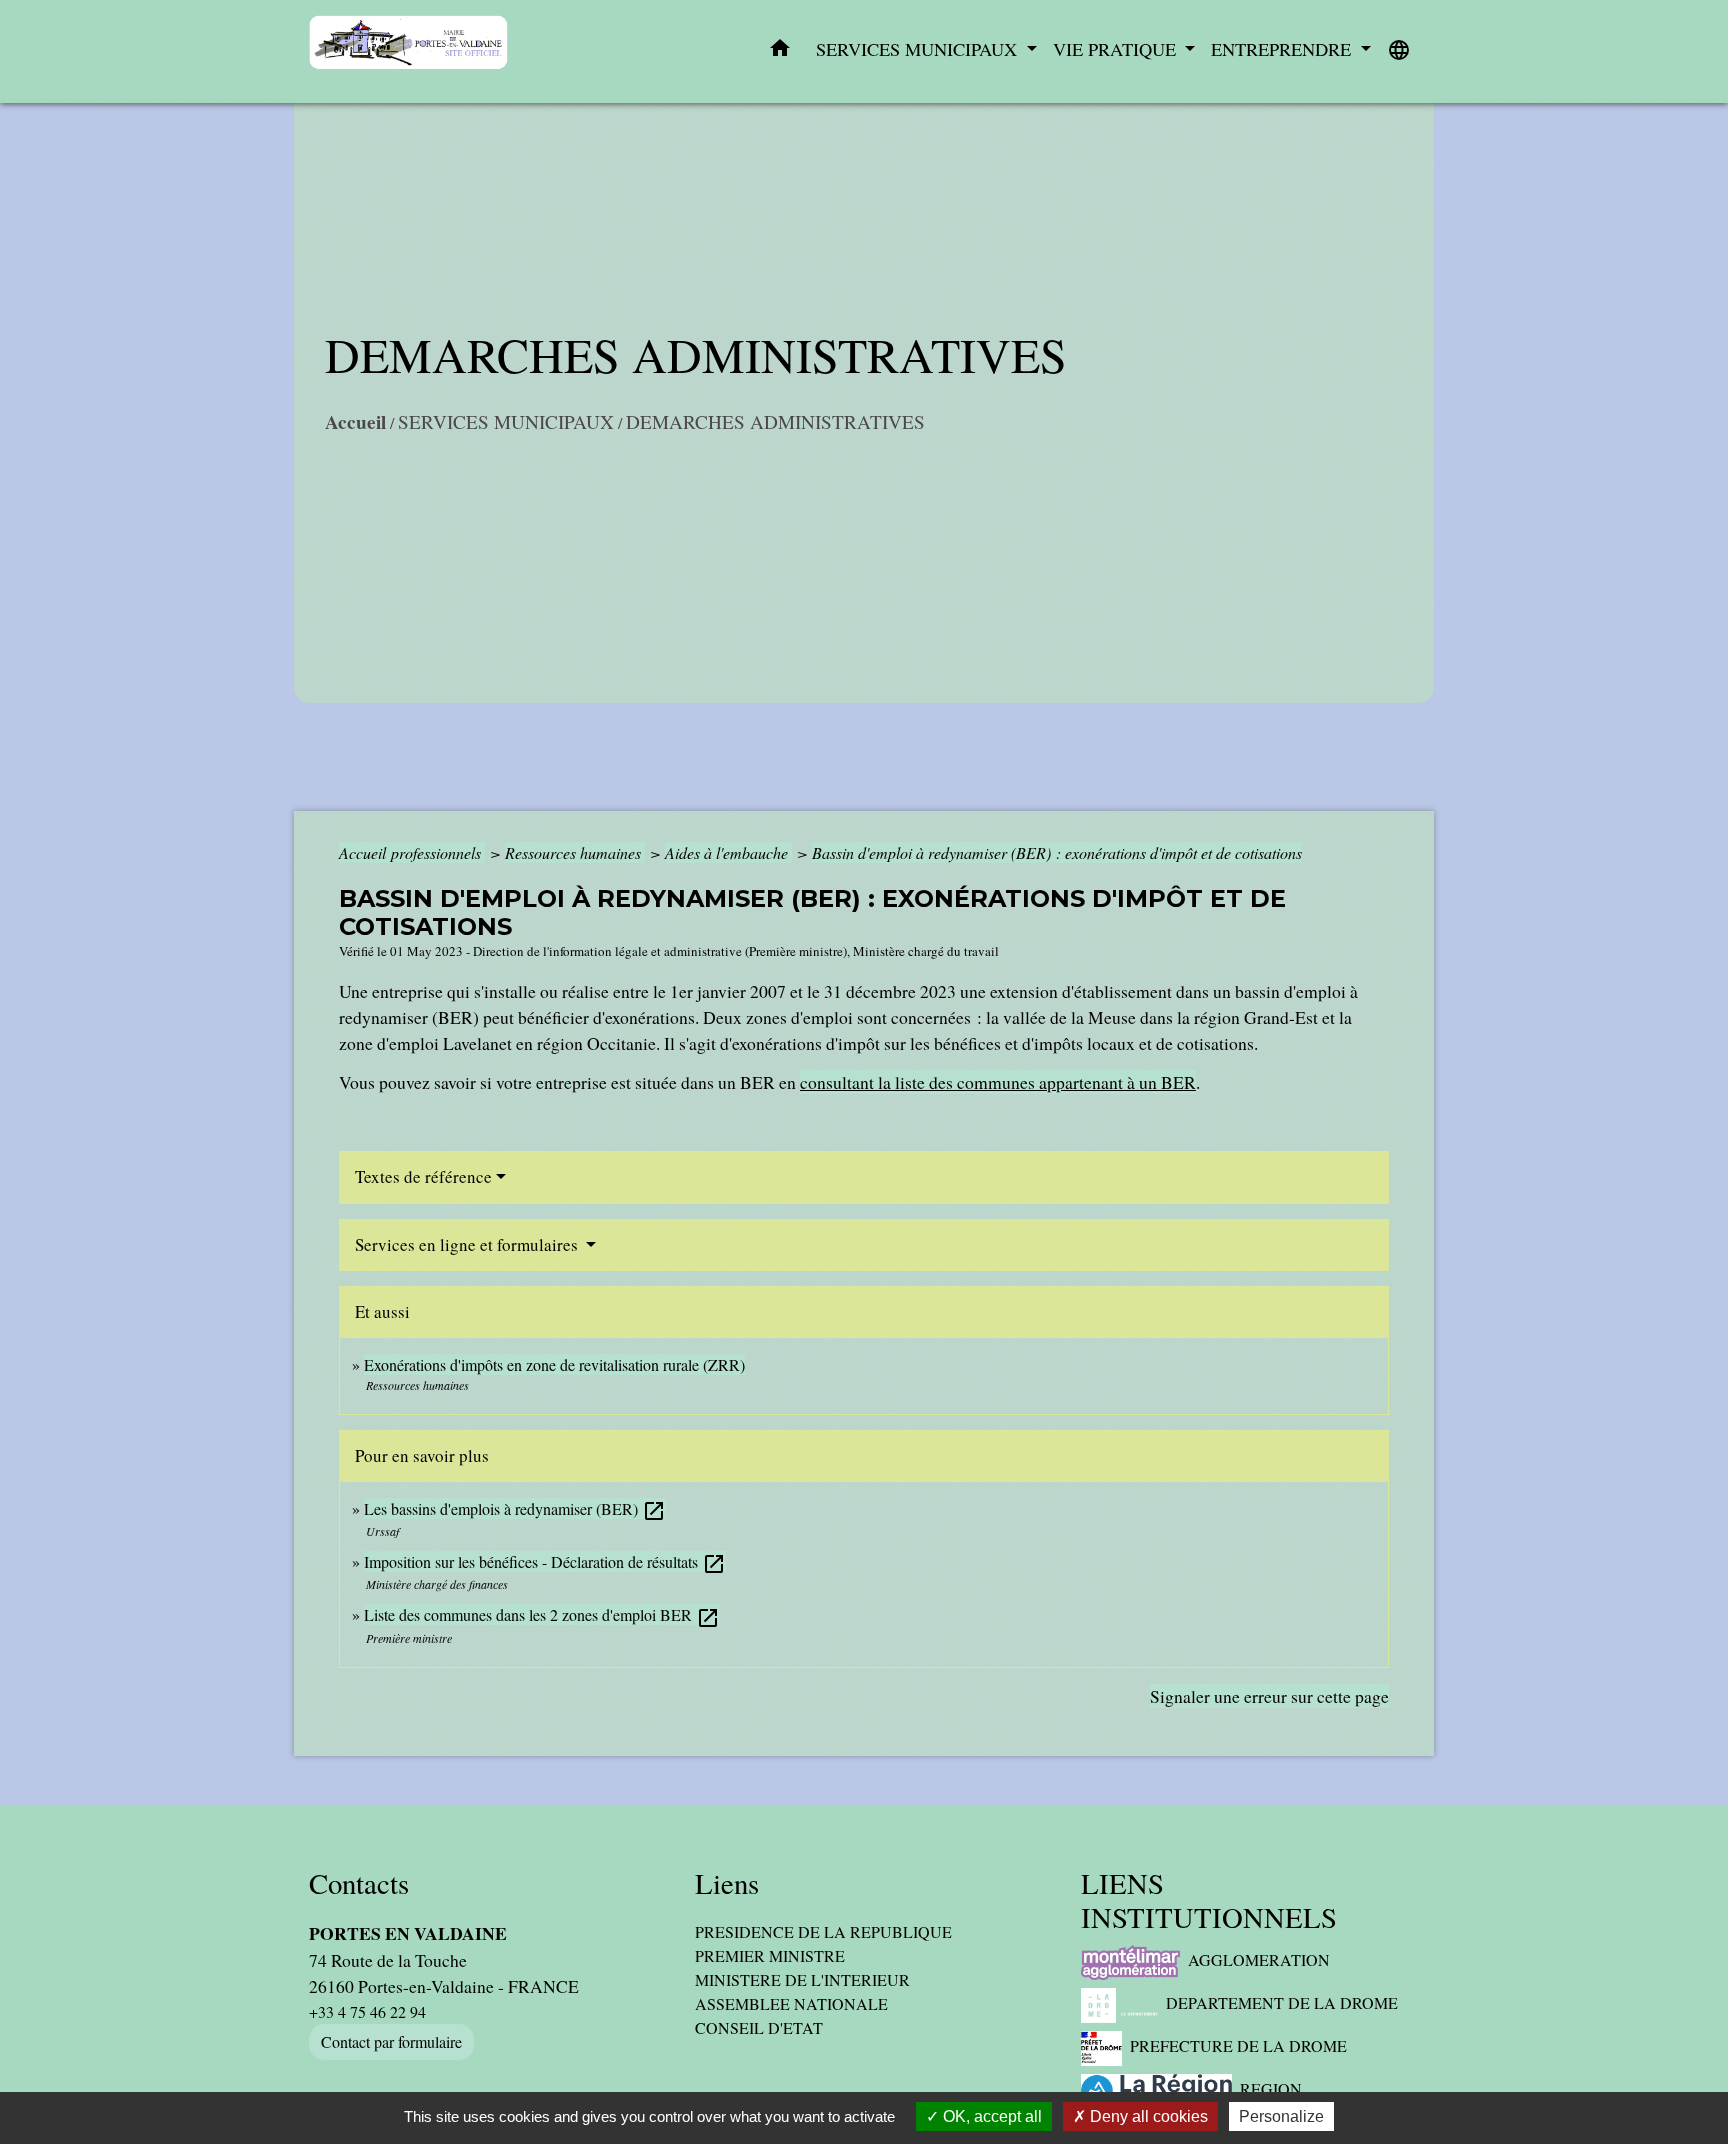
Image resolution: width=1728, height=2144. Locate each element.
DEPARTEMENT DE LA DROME (1282, 2002)
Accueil (355, 422)
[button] (780, 52)
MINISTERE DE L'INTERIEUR (802, 1979)
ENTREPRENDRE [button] (1283, 49)
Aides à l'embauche (728, 852)
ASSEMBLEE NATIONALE (791, 2003)
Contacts (359, 1883)
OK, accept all (990, 2116)
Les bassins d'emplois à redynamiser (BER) (515, 1508)
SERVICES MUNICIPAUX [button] (919, 49)
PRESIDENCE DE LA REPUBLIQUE (823, 1931)
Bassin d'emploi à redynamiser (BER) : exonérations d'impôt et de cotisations (1057, 852)
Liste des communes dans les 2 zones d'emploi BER (542, 1614)
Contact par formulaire (391, 2041)
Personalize (1281, 2116)
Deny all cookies (1147, 2116)
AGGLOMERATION (1259, 1959)
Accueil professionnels (412, 852)
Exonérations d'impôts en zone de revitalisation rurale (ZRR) (554, 1364)
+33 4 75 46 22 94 (367, 2011)
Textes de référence (423, 1176)
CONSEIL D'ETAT (759, 2027)
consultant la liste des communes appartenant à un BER (998, 1082)
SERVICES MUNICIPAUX (506, 421)
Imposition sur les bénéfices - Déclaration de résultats (545, 1561)
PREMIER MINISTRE (770, 1955)
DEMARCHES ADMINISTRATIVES (775, 421)
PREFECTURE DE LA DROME (1238, 2045)
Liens (727, 1883)
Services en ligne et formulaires (468, 1244)
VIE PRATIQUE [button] (1117, 49)
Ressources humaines (575, 852)
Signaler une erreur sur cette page (1269, 1696)
